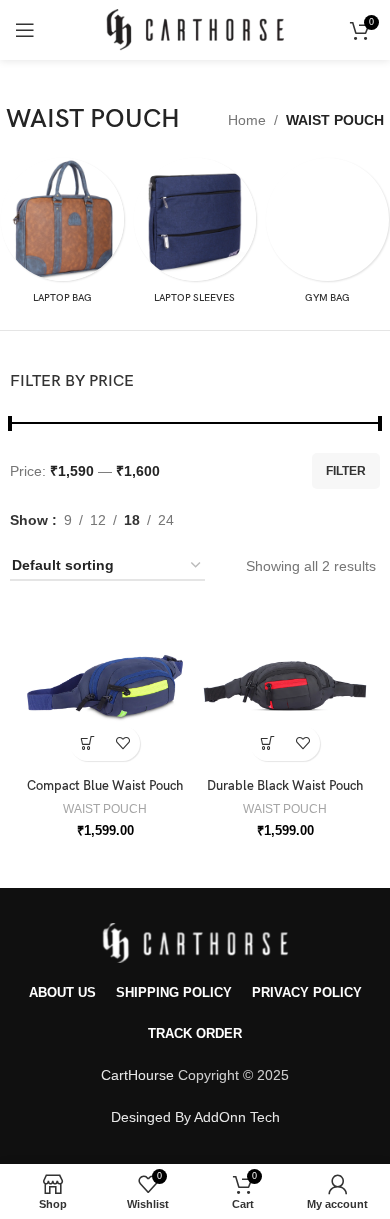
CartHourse (137, 1075)
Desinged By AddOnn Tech (195, 1117)
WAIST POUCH (105, 809)
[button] (87, 743)
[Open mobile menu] (25, 30)
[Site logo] (195, 29)
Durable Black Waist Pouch (285, 786)
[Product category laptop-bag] (62, 236)
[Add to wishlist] (122, 743)
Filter (346, 471)
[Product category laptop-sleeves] (195, 236)
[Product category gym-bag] (327, 236)
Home (247, 120)
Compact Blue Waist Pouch (105, 786)
